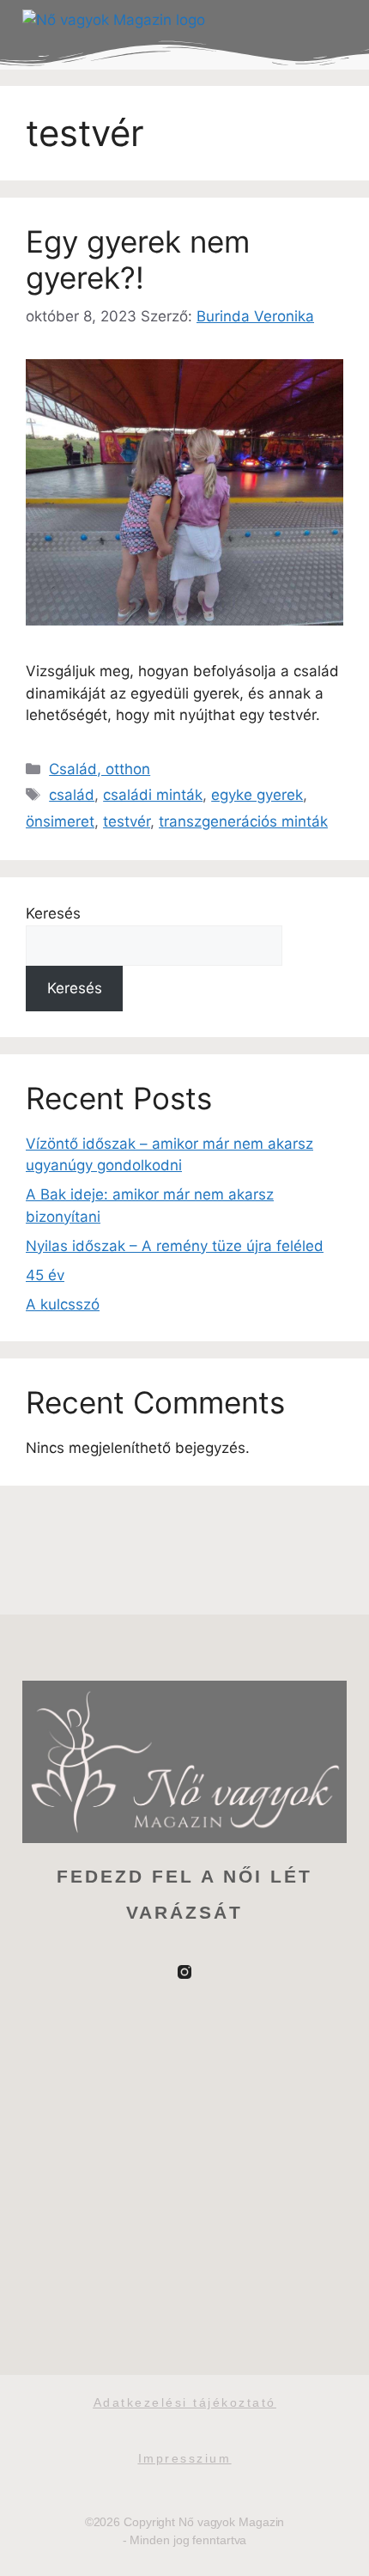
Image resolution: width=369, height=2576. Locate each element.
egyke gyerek (257, 795)
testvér (127, 821)
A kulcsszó (63, 1304)
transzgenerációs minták (243, 821)
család (72, 795)
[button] (330, 21)
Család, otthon (100, 769)
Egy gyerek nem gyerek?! (138, 259)
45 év (45, 1275)
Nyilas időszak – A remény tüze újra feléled (175, 1246)
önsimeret (60, 821)
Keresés (53, 913)
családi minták (153, 795)
